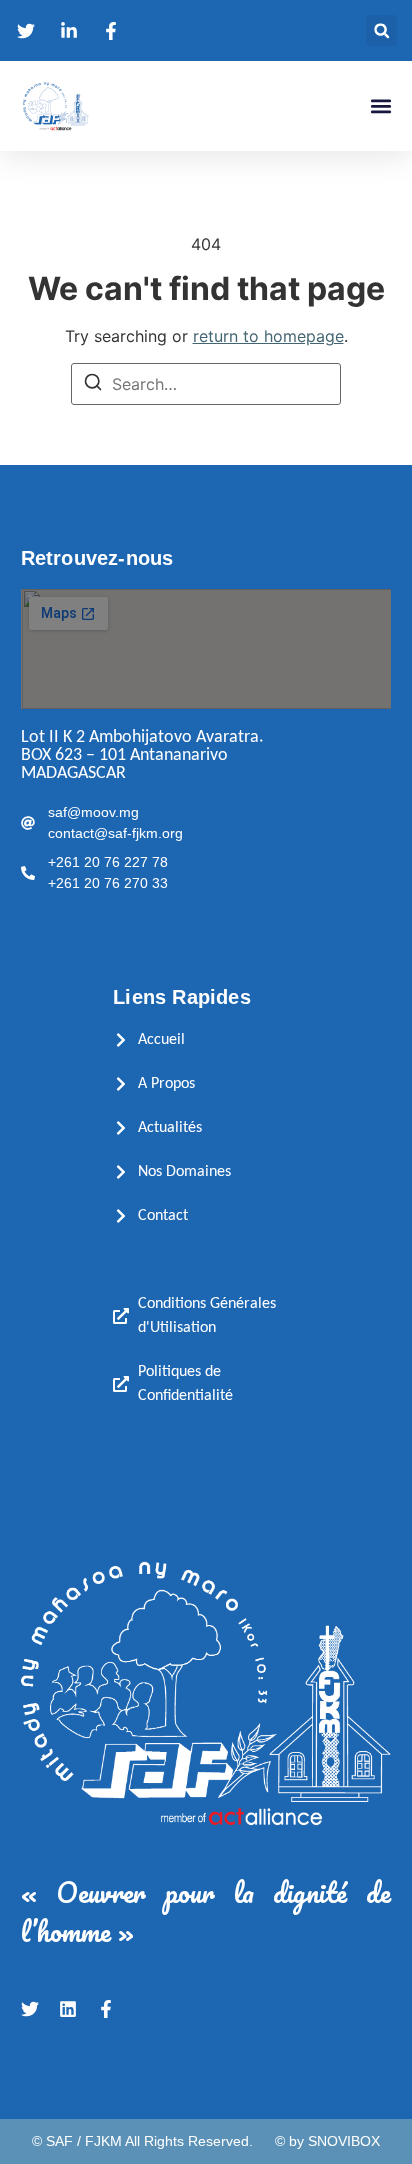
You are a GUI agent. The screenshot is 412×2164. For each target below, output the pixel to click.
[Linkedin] (68, 2009)
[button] (381, 30)
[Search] (93, 385)
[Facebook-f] (106, 2009)
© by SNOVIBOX (327, 2141)
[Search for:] (206, 384)
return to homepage (268, 336)
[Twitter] (30, 2009)
